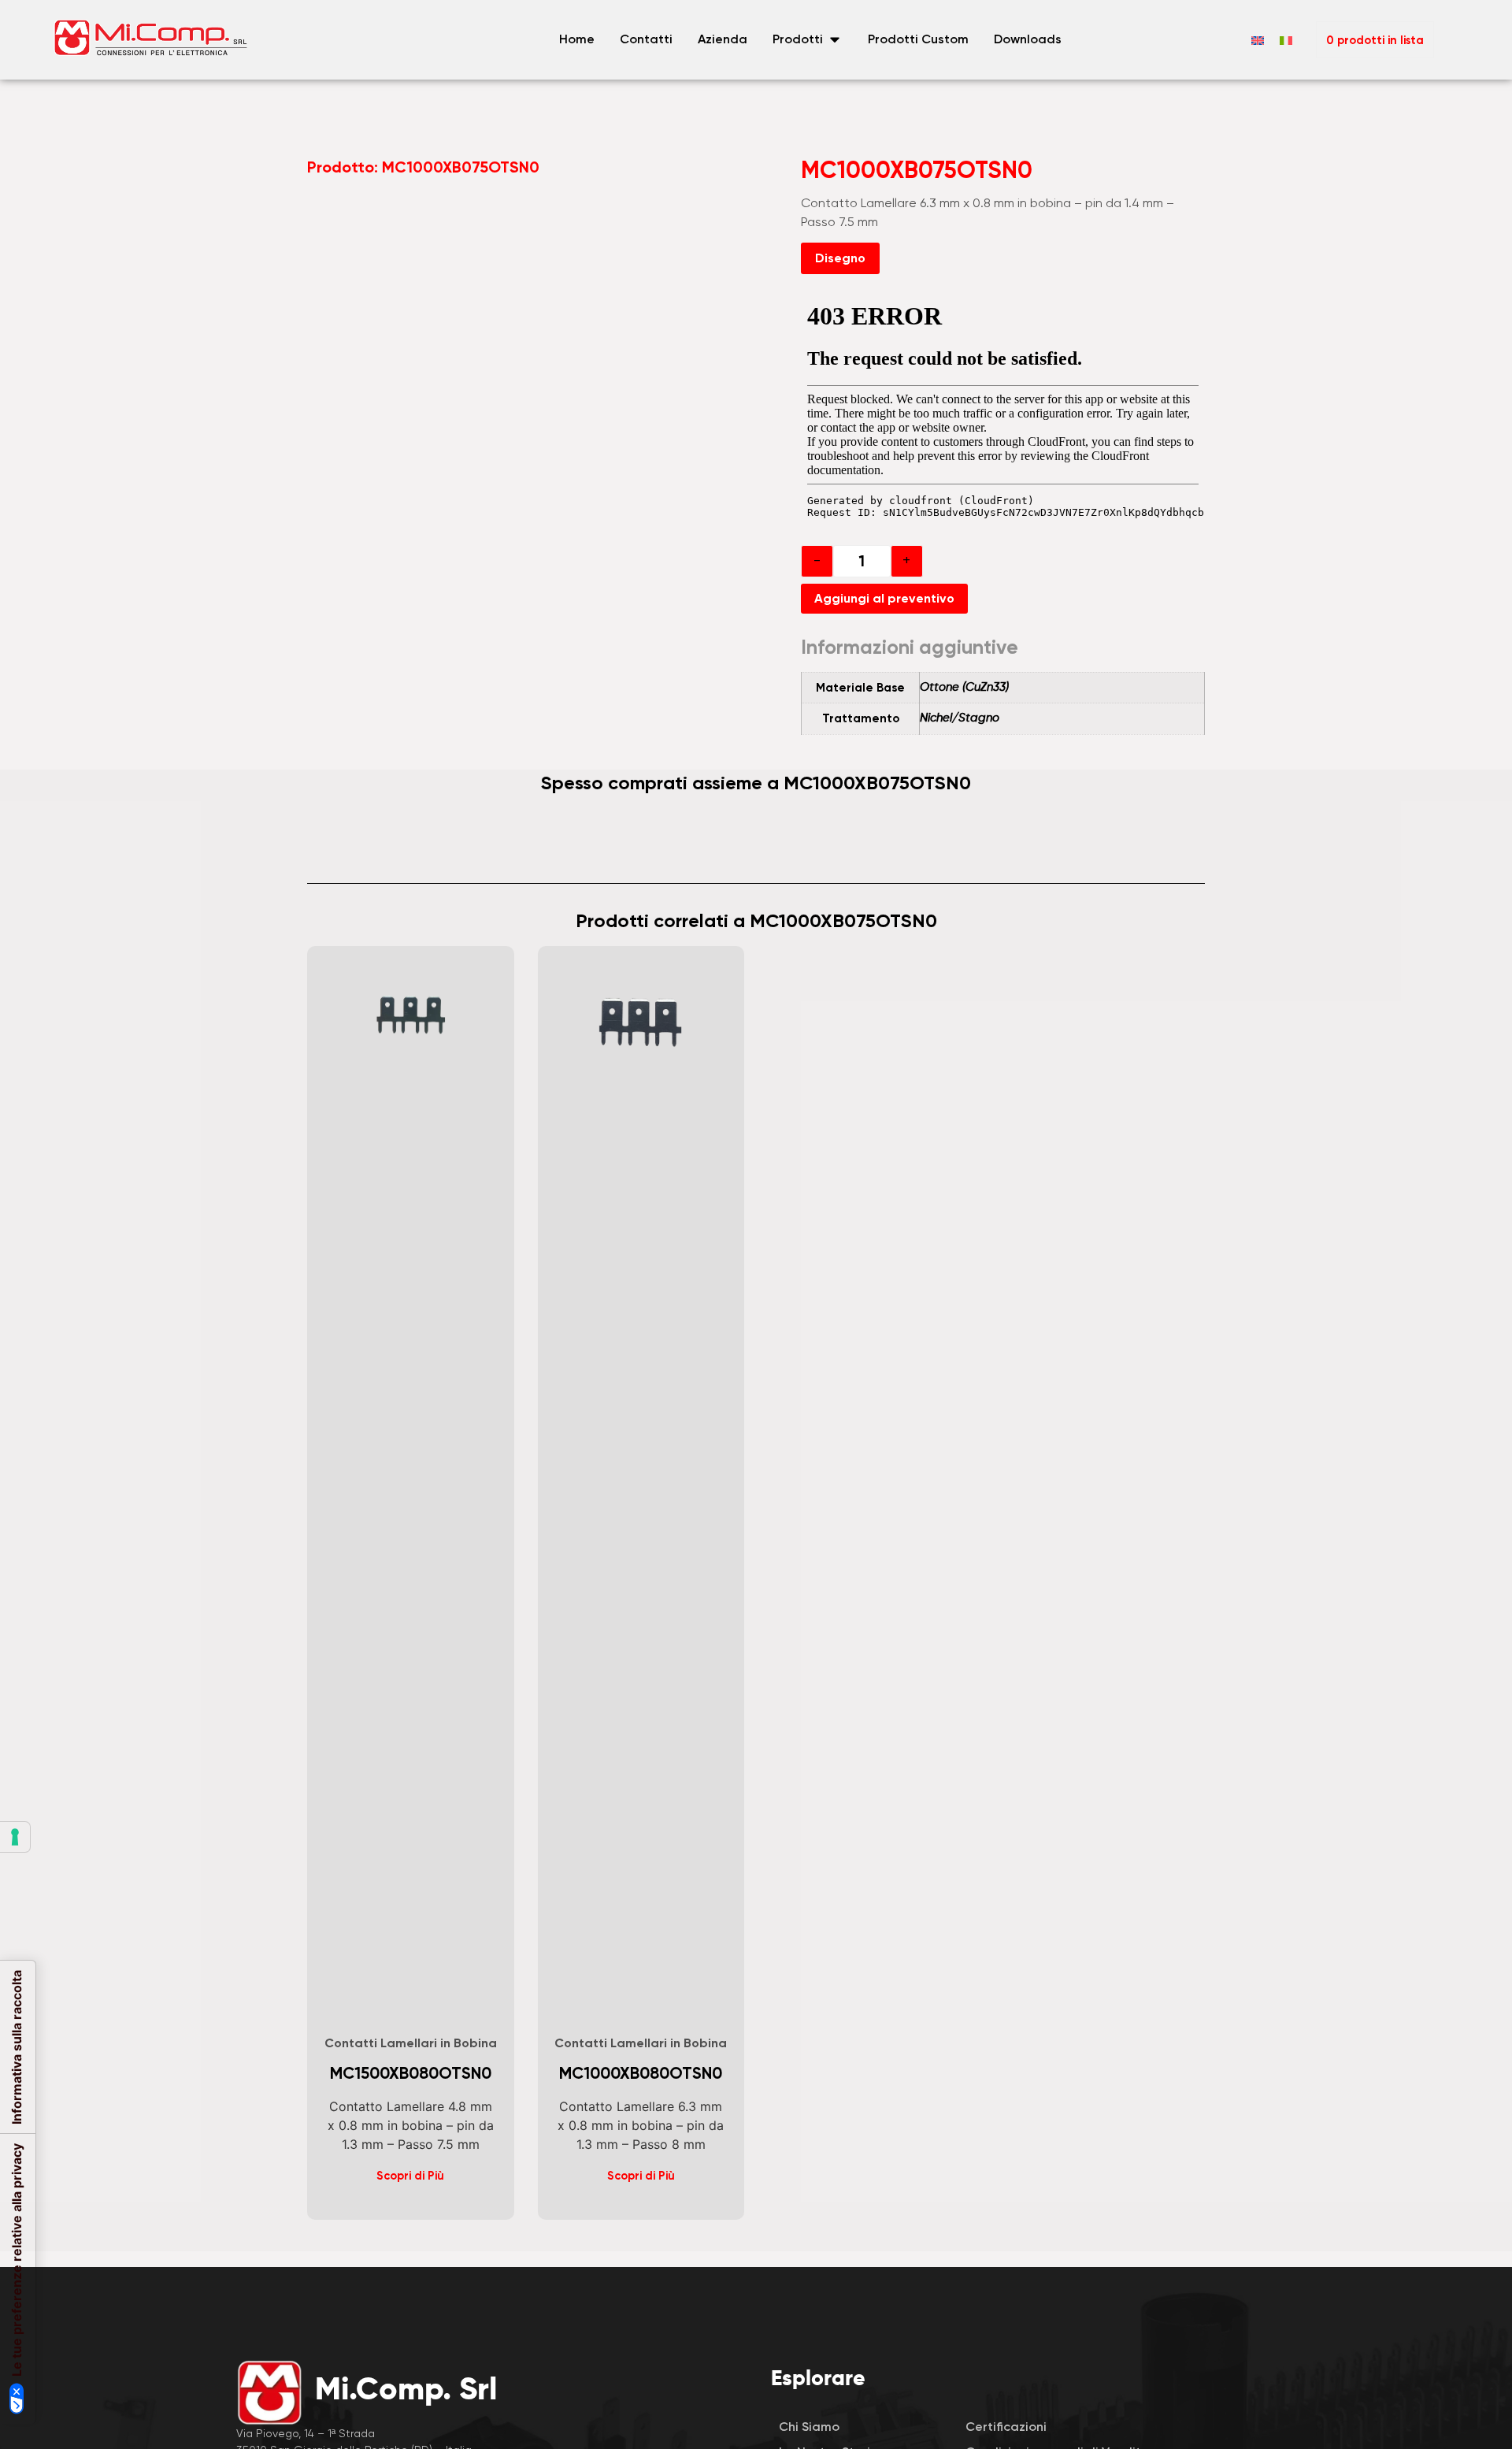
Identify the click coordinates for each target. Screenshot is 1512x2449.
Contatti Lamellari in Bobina (411, 2043)
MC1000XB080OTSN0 (641, 2073)
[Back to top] (1421, 2188)
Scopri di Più (410, 2176)
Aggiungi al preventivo (884, 598)
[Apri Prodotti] (835, 39)
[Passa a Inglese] (1258, 40)
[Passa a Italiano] (1286, 40)
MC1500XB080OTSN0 (411, 2073)
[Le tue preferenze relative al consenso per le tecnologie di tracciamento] (15, 1837)
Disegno (840, 258)
